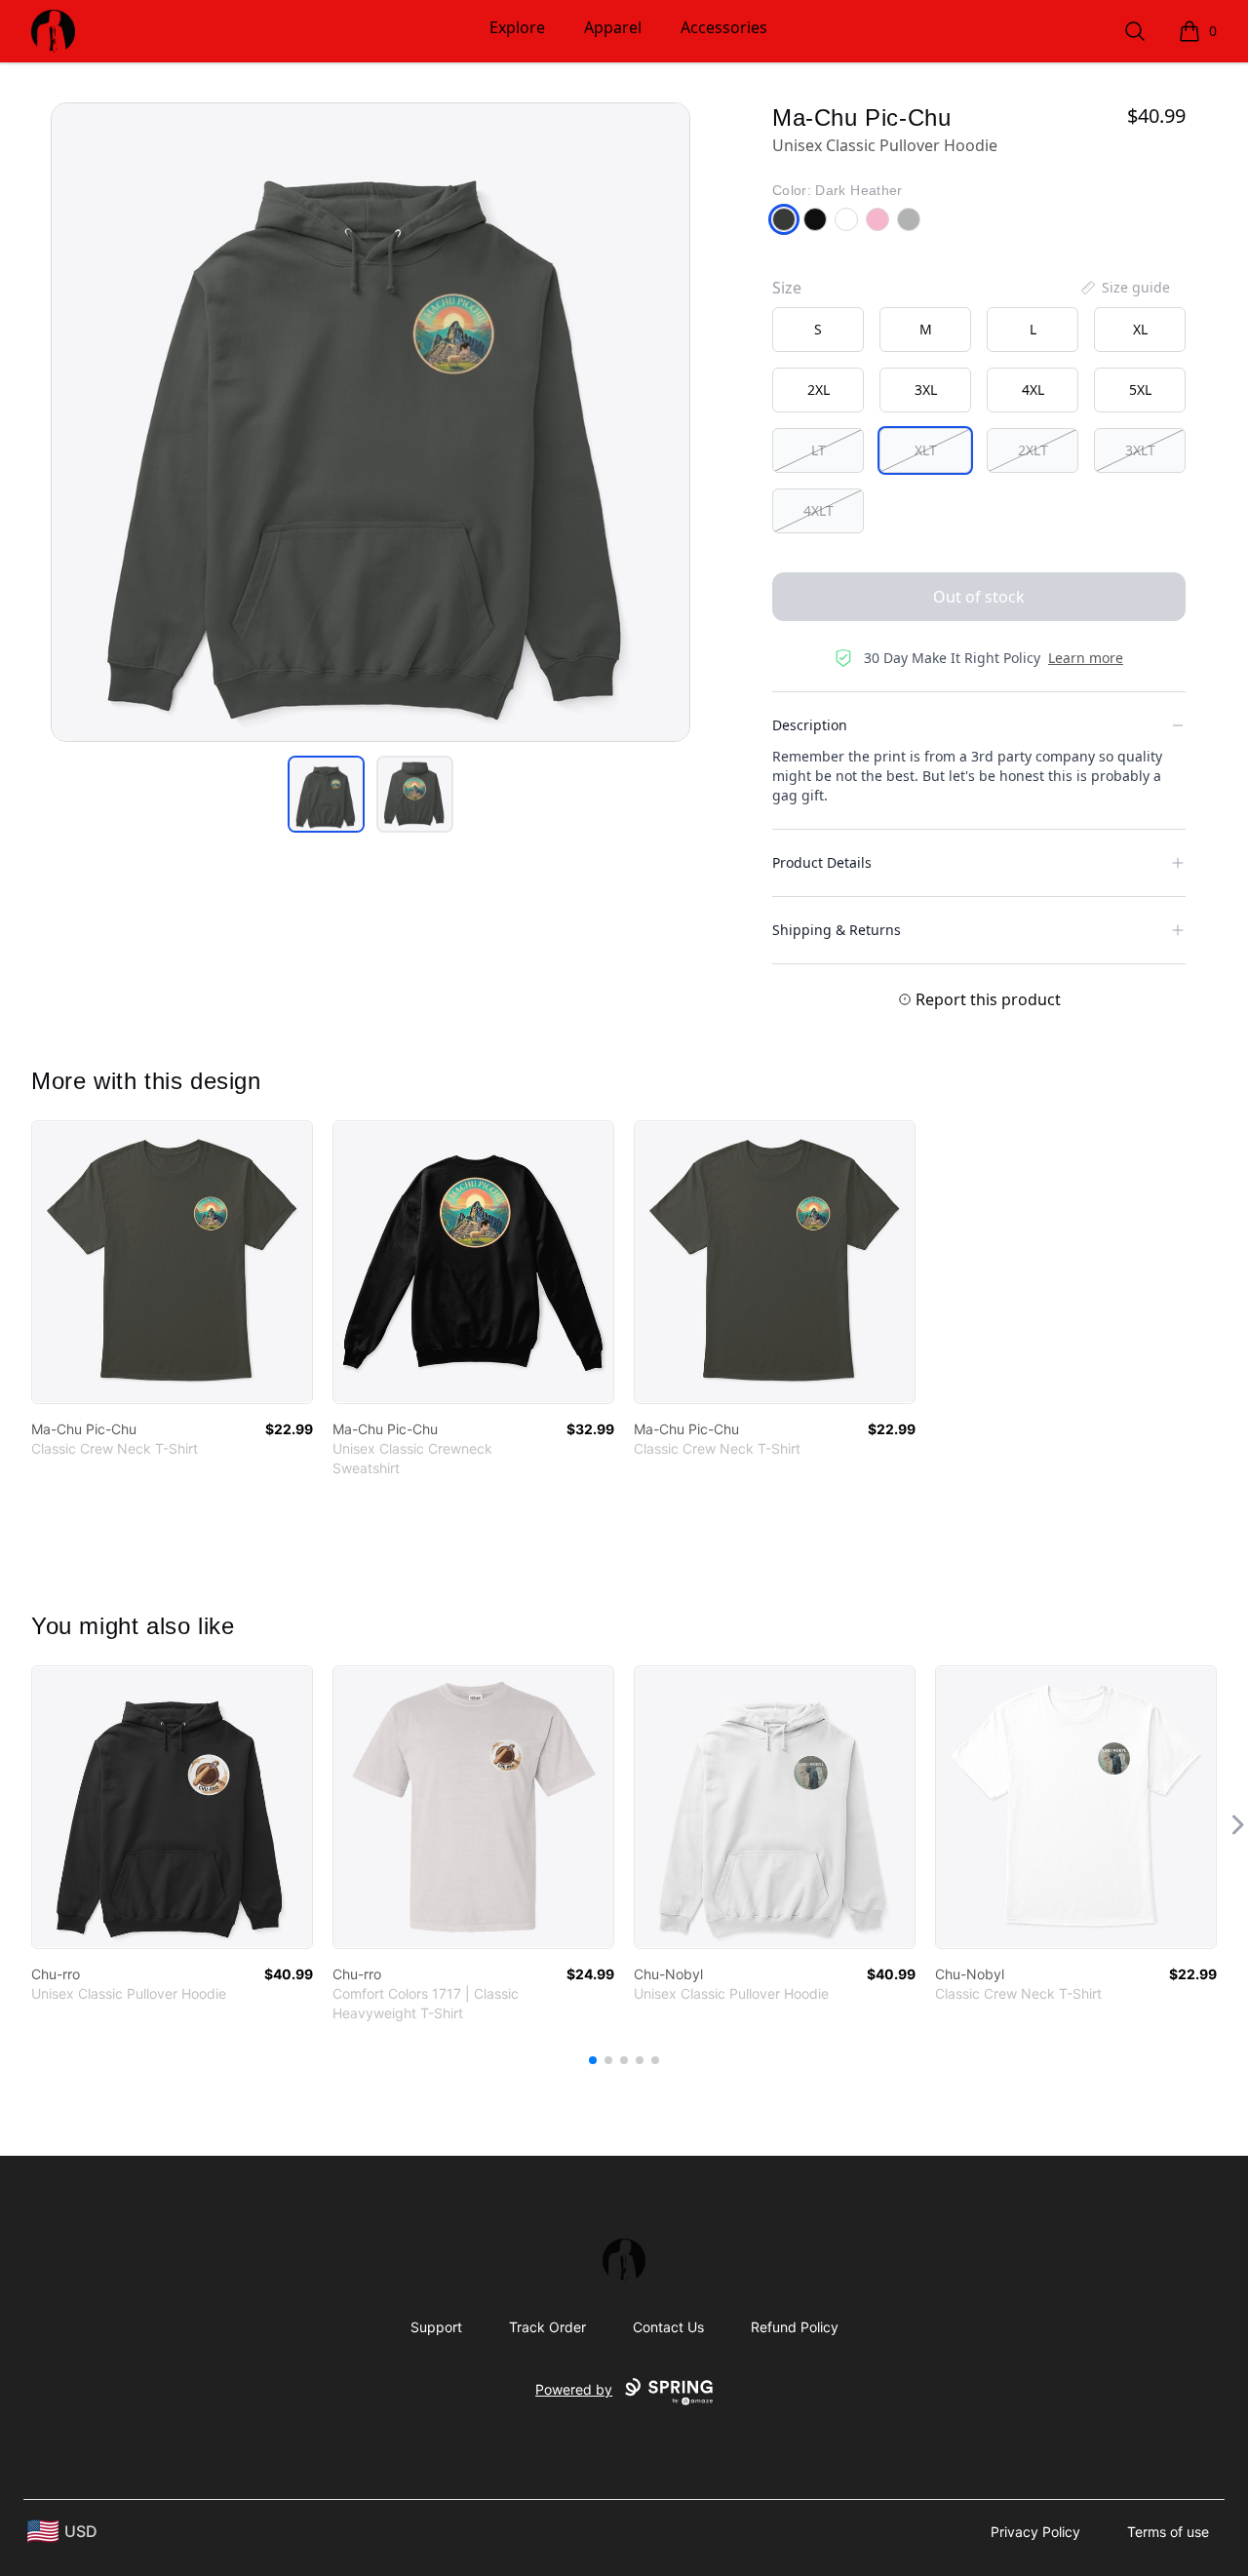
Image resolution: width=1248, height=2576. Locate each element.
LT (819, 450)
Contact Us (668, 2327)
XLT (926, 450)
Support (436, 2327)
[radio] (818, 330)
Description (810, 725)
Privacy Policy (1035, 2532)
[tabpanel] (370, 422)
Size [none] (787, 288)
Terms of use (1168, 2532)
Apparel (613, 27)
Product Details (822, 862)
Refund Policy (795, 2327)
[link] (172, 1262)
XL (1140, 329)
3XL (926, 390)
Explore (517, 27)
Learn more (1086, 658)
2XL (819, 390)
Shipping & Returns (837, 930)
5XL (1140, 390)
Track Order (547, 2327)
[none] (1124, 288)
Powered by (574, 2389)
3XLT (1140, 450)
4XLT (819, 510)
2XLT (1033, 450)
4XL (1033, 390)
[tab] (326, 794)
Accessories (724, 27)
